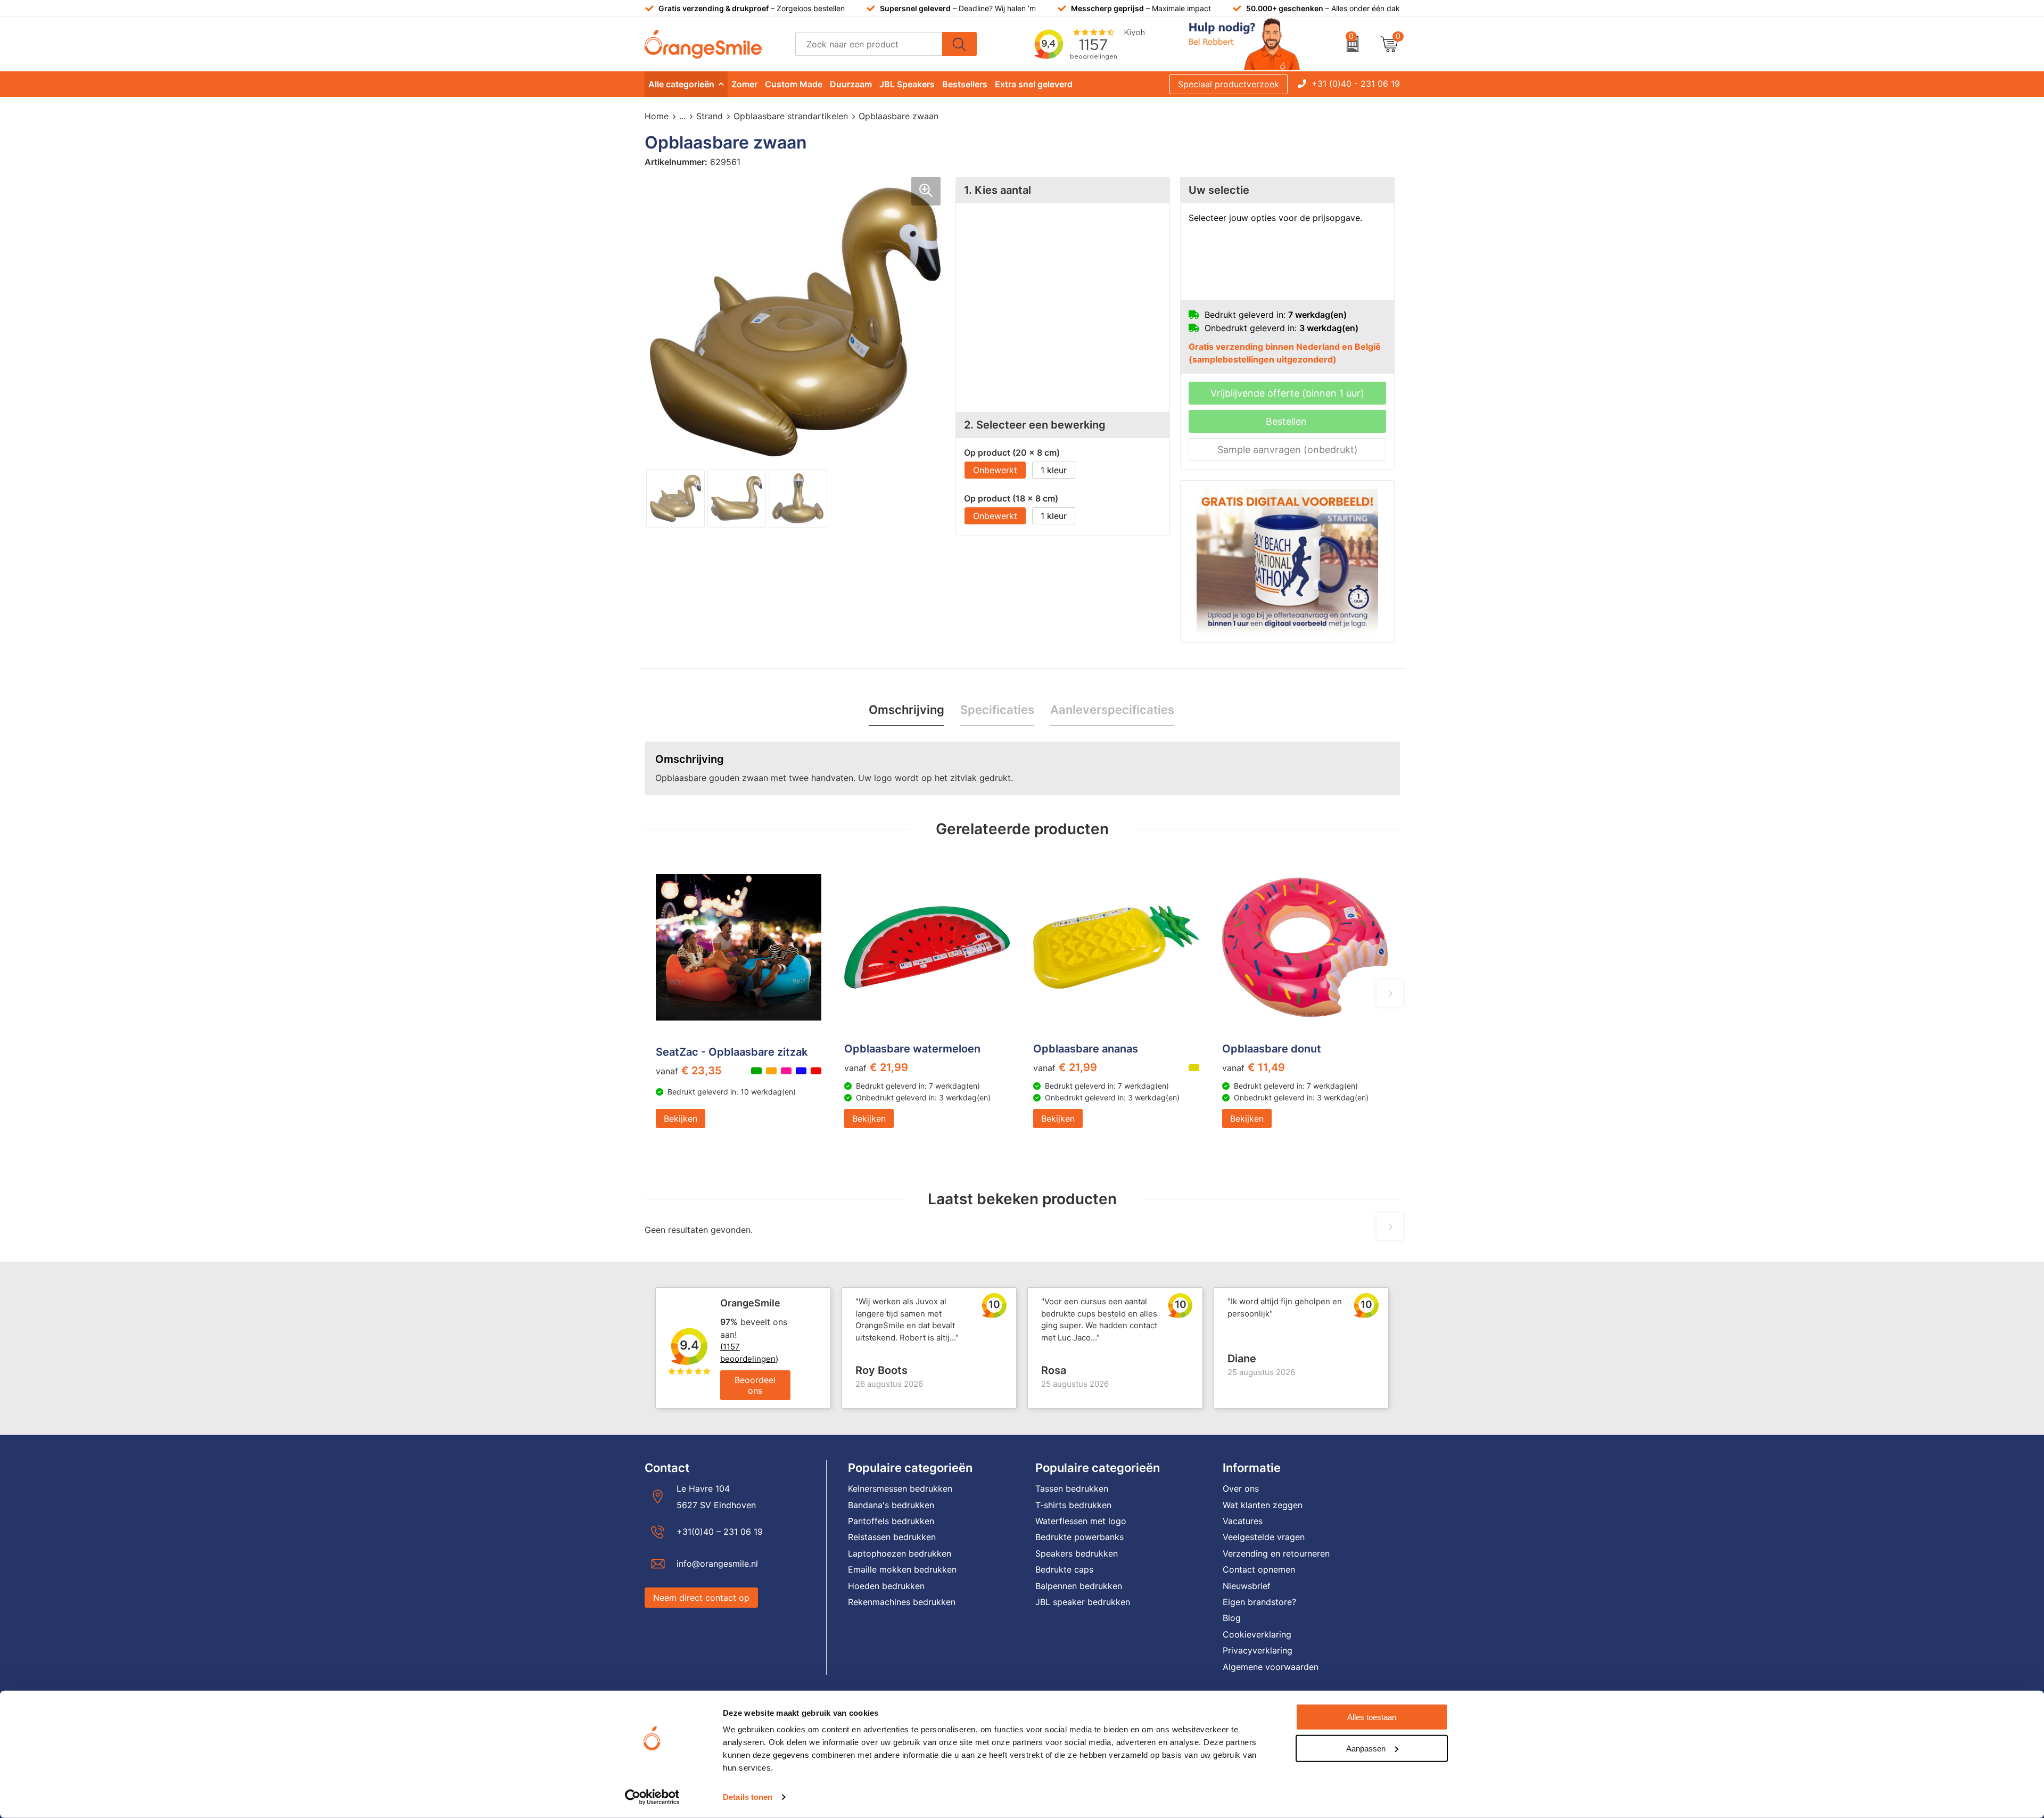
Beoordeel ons (755, 1385)
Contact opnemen (1259, 1569)
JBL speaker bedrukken (1083, 1602)
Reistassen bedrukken (892, 1537)
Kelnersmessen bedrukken (900, 1488)
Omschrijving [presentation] (906, 710)
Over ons (1241, 1488)
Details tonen (748, 1797)
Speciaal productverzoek (1229, 84)
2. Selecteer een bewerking (1035, 425)
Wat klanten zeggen (1263, 1505)
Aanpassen (1366, 1748)
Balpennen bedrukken (1079, 1586)
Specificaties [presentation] (997, 710)
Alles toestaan (1372, 1717)
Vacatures (1243, 1521)
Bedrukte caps (1064, 1569)
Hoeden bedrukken (886, 1586)
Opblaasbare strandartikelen (791, 116)
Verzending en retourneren (1276, 1553)
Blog (1232, 1618)
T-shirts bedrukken (1073, 1505)
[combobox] (869, 44)
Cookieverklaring (1257, 1634)
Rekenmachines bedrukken (902, 1602)
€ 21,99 (876, 1067)
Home (657, 116)
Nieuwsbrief (1247, 1586)
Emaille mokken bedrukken (902, 1569)
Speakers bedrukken (1077, 1553)
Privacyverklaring (1258, 1650)
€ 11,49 (1254, 1067)
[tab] (906, 710)
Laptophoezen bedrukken (900, 1553)
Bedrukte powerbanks (1079, 1537)
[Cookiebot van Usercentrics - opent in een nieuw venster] (652, 1797)
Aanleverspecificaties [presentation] (1112, 710)
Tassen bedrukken (1072, 1488)
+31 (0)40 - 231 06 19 (1356, 84)
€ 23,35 (689, 1071)
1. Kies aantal (998, 190)
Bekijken (681, 1118)
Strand (710, 116)
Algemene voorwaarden (1271, 1667)
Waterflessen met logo (1081, 1521)
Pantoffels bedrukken (891, 1521)
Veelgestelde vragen (1264, 1537)
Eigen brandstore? (1259, 1602)
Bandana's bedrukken (891, 1505)
